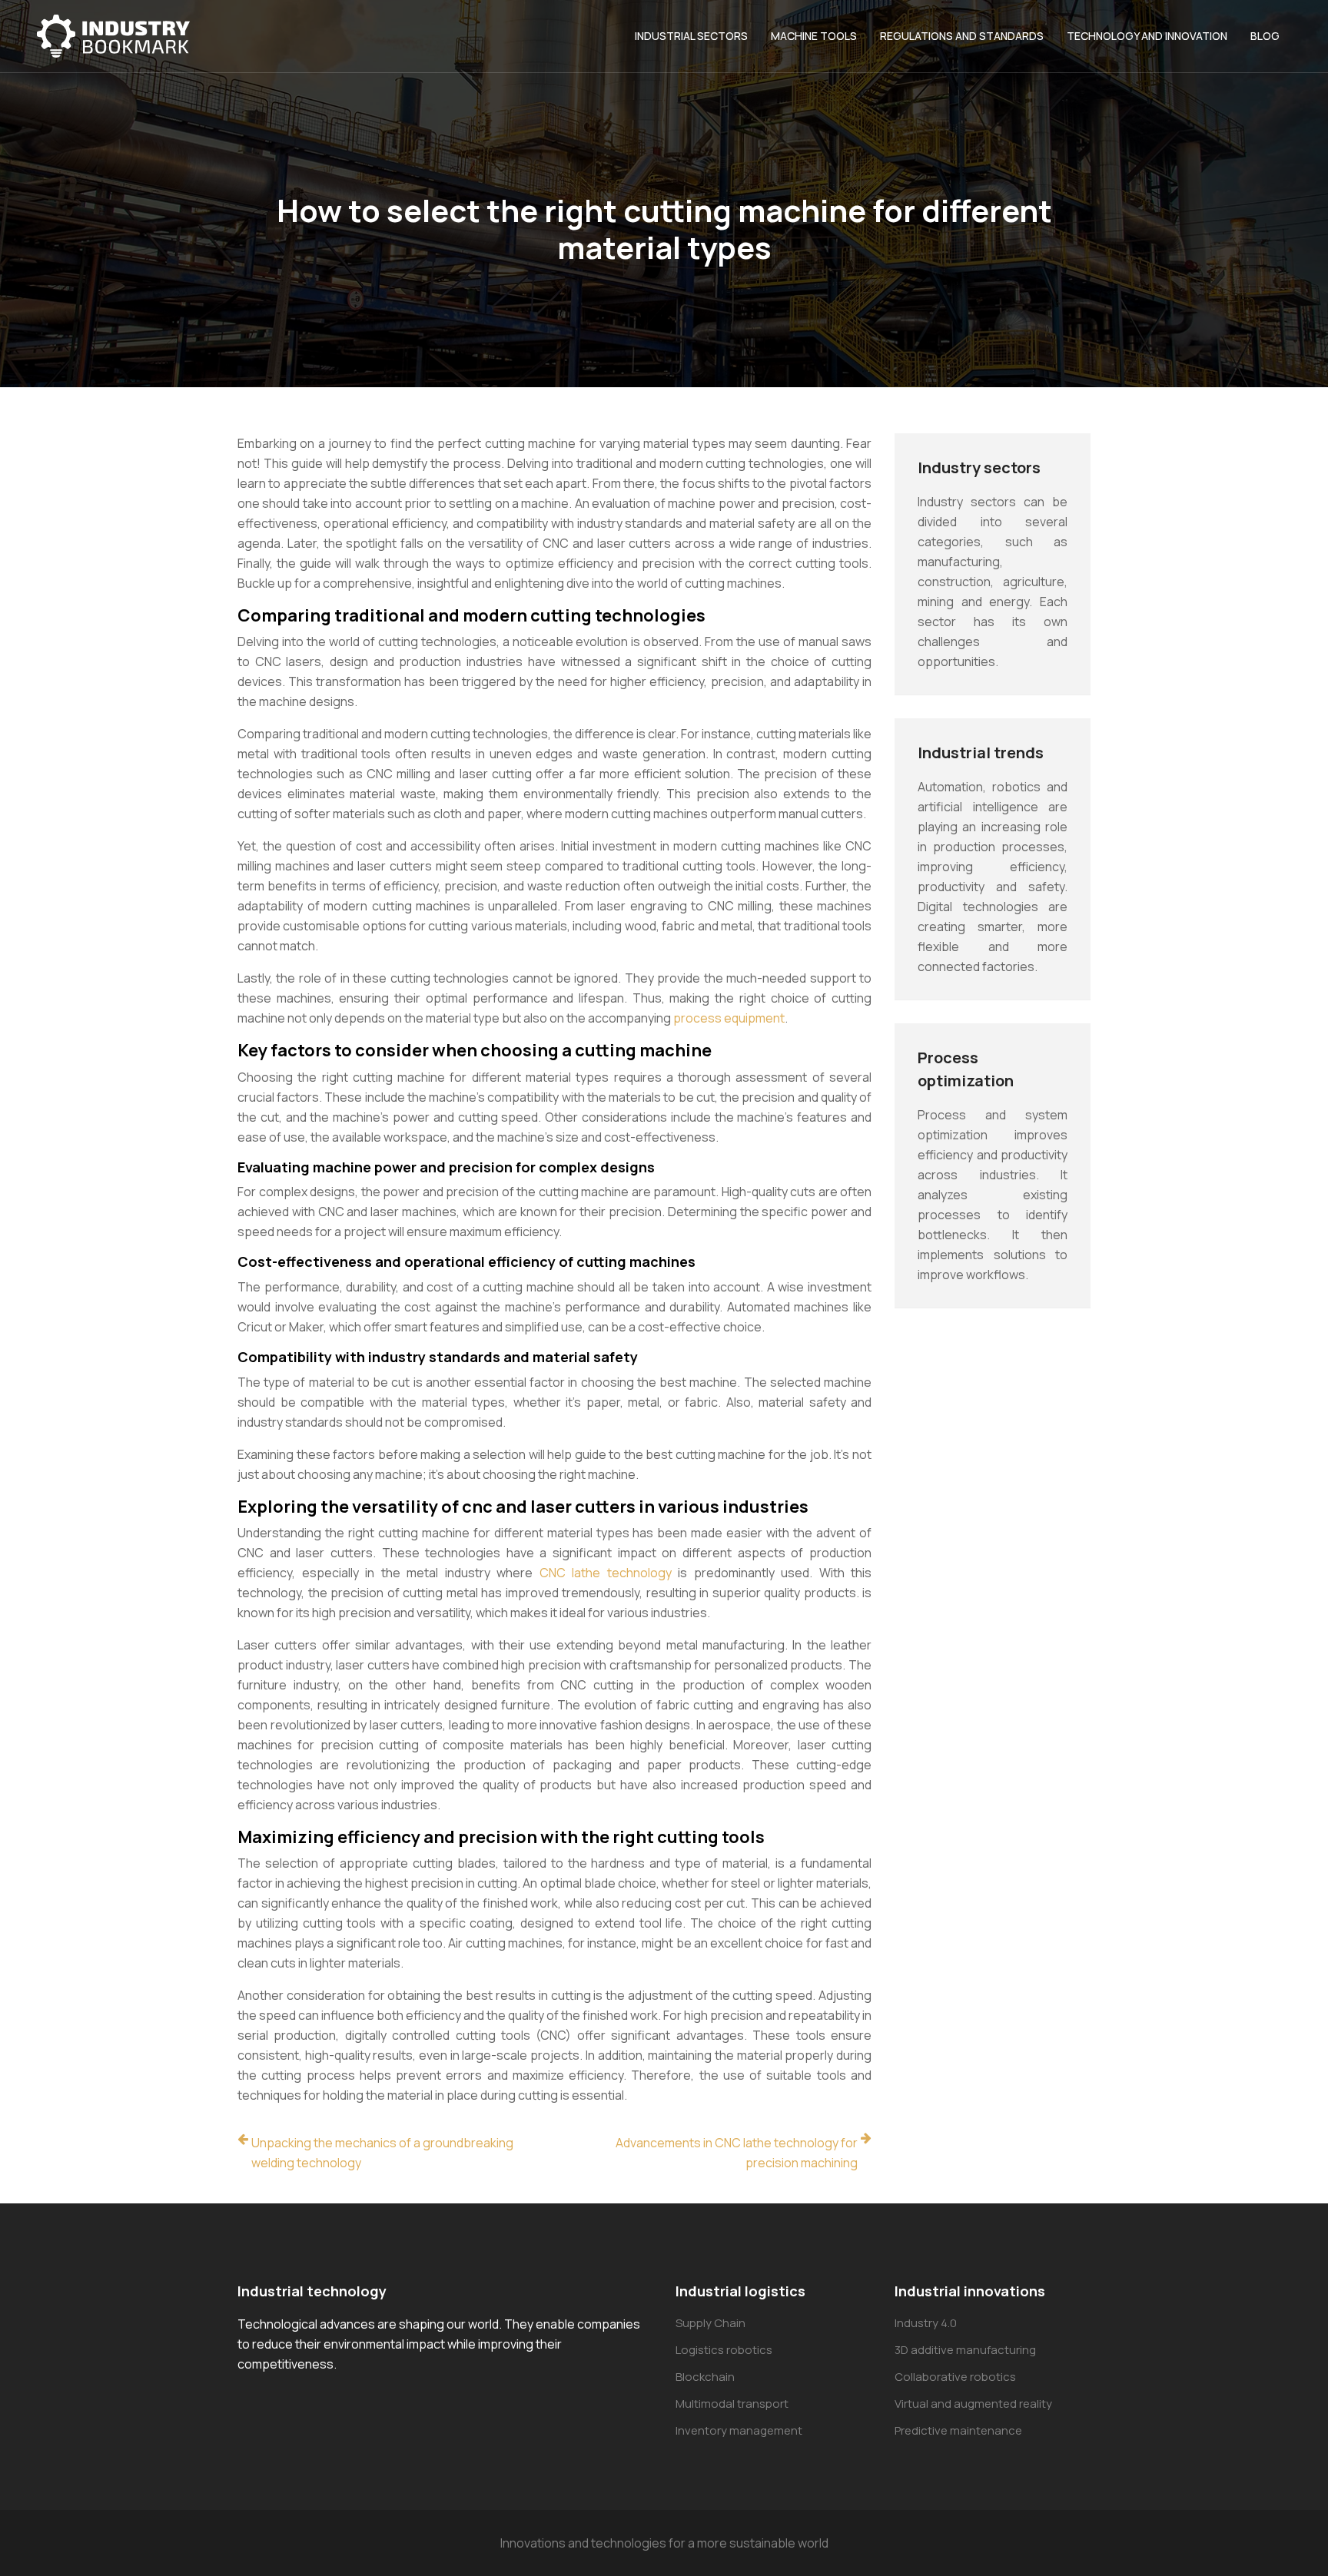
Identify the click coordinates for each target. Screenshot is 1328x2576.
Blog (1265, 36)
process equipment (729, 1018)
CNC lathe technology (606, 1573)
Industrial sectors (691, 36)
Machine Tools (814, 36)
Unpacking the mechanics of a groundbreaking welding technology (382, 2153)
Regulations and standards (962, 36)
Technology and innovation (1147, 36)
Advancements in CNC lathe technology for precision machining (737, 2153)
